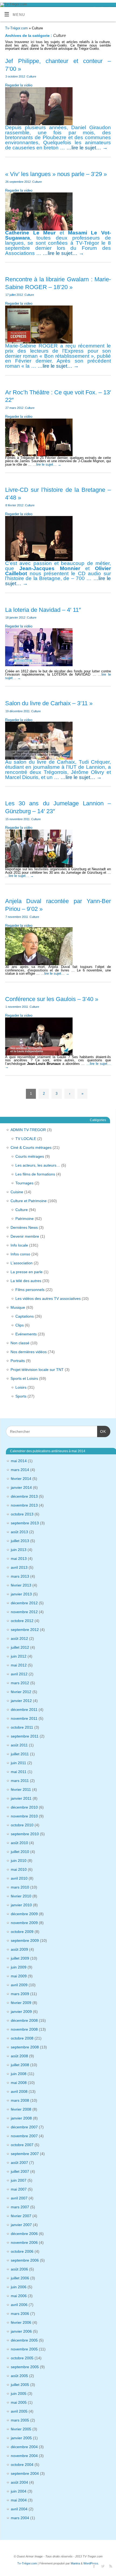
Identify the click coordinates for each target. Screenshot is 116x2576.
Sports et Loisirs (24, 1378)
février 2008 (21, 2109)
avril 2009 (19, 1985)
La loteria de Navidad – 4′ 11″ (43, 610)
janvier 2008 (21, 2118)
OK (102, 1431)
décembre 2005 (24, 2340)
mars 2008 (20, 2100)
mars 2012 (20, 1683)
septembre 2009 (25, 1940)
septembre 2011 (25, 1736)
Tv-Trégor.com (16, 28)
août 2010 (19, 1843)
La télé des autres (26, 1281)
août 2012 (19, 1638)
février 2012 (21, 1692)
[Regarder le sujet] (39, 646)
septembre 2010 (25, 1834)
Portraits (18, 1361)
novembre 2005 (24, 2349)
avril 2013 (19, 1567)
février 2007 (21, 2216)
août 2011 (19, 1745)
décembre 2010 (24, 1807)
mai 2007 (19, 2189)
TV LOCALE (26, 1139)
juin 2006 (19, 2287)
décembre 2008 (24, 2020)
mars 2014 (20, 1470)
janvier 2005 (21, 2438)
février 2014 (21, 1479)
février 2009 (21, 2003)
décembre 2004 (24, 2447)
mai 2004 (19, 2500)
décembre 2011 (24, 1710)
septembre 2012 (25, 1630)
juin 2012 (19, 1656)
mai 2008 (19, 2083)
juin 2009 (19, 1967)
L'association (22, 1263)
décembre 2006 (24, 2234)
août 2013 (19, 1532)
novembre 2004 (24, 2456)
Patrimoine (25, 1219)
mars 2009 (20, 1994)
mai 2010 (19, 1869)
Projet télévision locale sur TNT (37, 1370)
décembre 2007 (24, 2127)
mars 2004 (20, 2518)
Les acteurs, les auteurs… (38, 1165)
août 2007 (19, 2163)
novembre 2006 (24, 2242)
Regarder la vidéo (19, 85)
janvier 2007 (21, 2225)
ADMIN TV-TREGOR (28, 1130)
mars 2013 (20, 1576)
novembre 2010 (24, 1816)
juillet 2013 (20, 1541)
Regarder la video (19, 191)
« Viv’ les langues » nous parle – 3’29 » (56, 174)
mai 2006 (19, 2296)
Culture (31, 76)
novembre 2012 (24, 1612)
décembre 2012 (24, 1603)
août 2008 (19, 2056)
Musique (18, 1307)
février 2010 (21, 1896)
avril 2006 (19, 2305)
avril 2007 (19, 2198)
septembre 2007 (25, 2154)
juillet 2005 (20, 2385)
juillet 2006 (20, 2278)
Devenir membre (25, 1236)
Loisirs (21, 1387)
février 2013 (21, 1585)
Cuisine (17, 1192)
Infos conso (20, 1254)
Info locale (19, 1245)
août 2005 (19, 2376)
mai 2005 (19, 2402)
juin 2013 (19, 1550)
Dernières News (24, 1227)
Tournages (24, 1183)
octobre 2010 (22, 1825)
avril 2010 (19, 1878)
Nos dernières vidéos (29, 1352)
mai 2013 (19, 1559)
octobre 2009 (22, 1932)
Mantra (75, 2563)
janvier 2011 (21, 1798)
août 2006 (19, 2269)
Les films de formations (35, 1174)
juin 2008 (19, 2074)
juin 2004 (19, 2491)
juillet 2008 (20, 2065)
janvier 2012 (21, 1701)
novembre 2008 (24, 2029)
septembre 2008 (25, 2047)
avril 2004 (19, 2509)
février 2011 (21, 1789)
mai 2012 (19, 1665)
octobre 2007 (22, 2145)
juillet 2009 (20, 1958)
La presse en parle (27, 1272)
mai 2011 (19, 1772)
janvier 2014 (21, 1487)
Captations (25, 1316)
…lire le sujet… (87, 148)
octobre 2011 (22, 1727)
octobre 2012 (22, 1621)
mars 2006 (20, 2314)
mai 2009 (19, 1976)
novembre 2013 (24, 1505)
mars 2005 (20, 2420)
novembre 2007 (24, 2136)
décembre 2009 (24, 1914)
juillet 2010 (20, 1852)
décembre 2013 (24, 1496)
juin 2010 (19, 1861)
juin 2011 (18, 1763)
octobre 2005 (22, 2358)
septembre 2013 (25, 1523)
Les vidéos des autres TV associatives (48, 1298)
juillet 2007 (20, 2171)
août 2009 (19, 1949)
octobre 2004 (22, 2465)
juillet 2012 (20, 1647)
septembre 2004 (25, 2473)
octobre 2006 (22, 2251)
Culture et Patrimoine (29, 1201)
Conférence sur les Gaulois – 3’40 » (52, 999)
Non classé (20, 1343)
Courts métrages (30, 1156)
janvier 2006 (21, 2331)
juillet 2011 (20, 1754)
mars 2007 (20, 2207)
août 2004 (19, 2482)
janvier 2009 (21, 2012)
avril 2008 (19, 2091)
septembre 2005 (25, 2367)
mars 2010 (20, 1887)
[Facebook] (93, 2566)
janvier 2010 (21, 1905)
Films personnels (30, 1290)
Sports (21, 1396)
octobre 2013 (22, 1514)
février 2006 (21, 2322)
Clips (20, 1325)
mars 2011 (20, 1781)
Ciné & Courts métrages (31, 1147)
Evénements (26, 1334)
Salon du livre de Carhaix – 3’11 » (49, 703)
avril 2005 (19, 2411)
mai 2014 (19, 1461)
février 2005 (21, 2429)
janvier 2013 (21, 1594)
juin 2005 (19, 2393)
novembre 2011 (24, 1718)
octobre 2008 (22, 2038)
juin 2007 (19, 2180)
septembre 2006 (25, 2260)
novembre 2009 (24, 1923)
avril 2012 (19, 1674)
